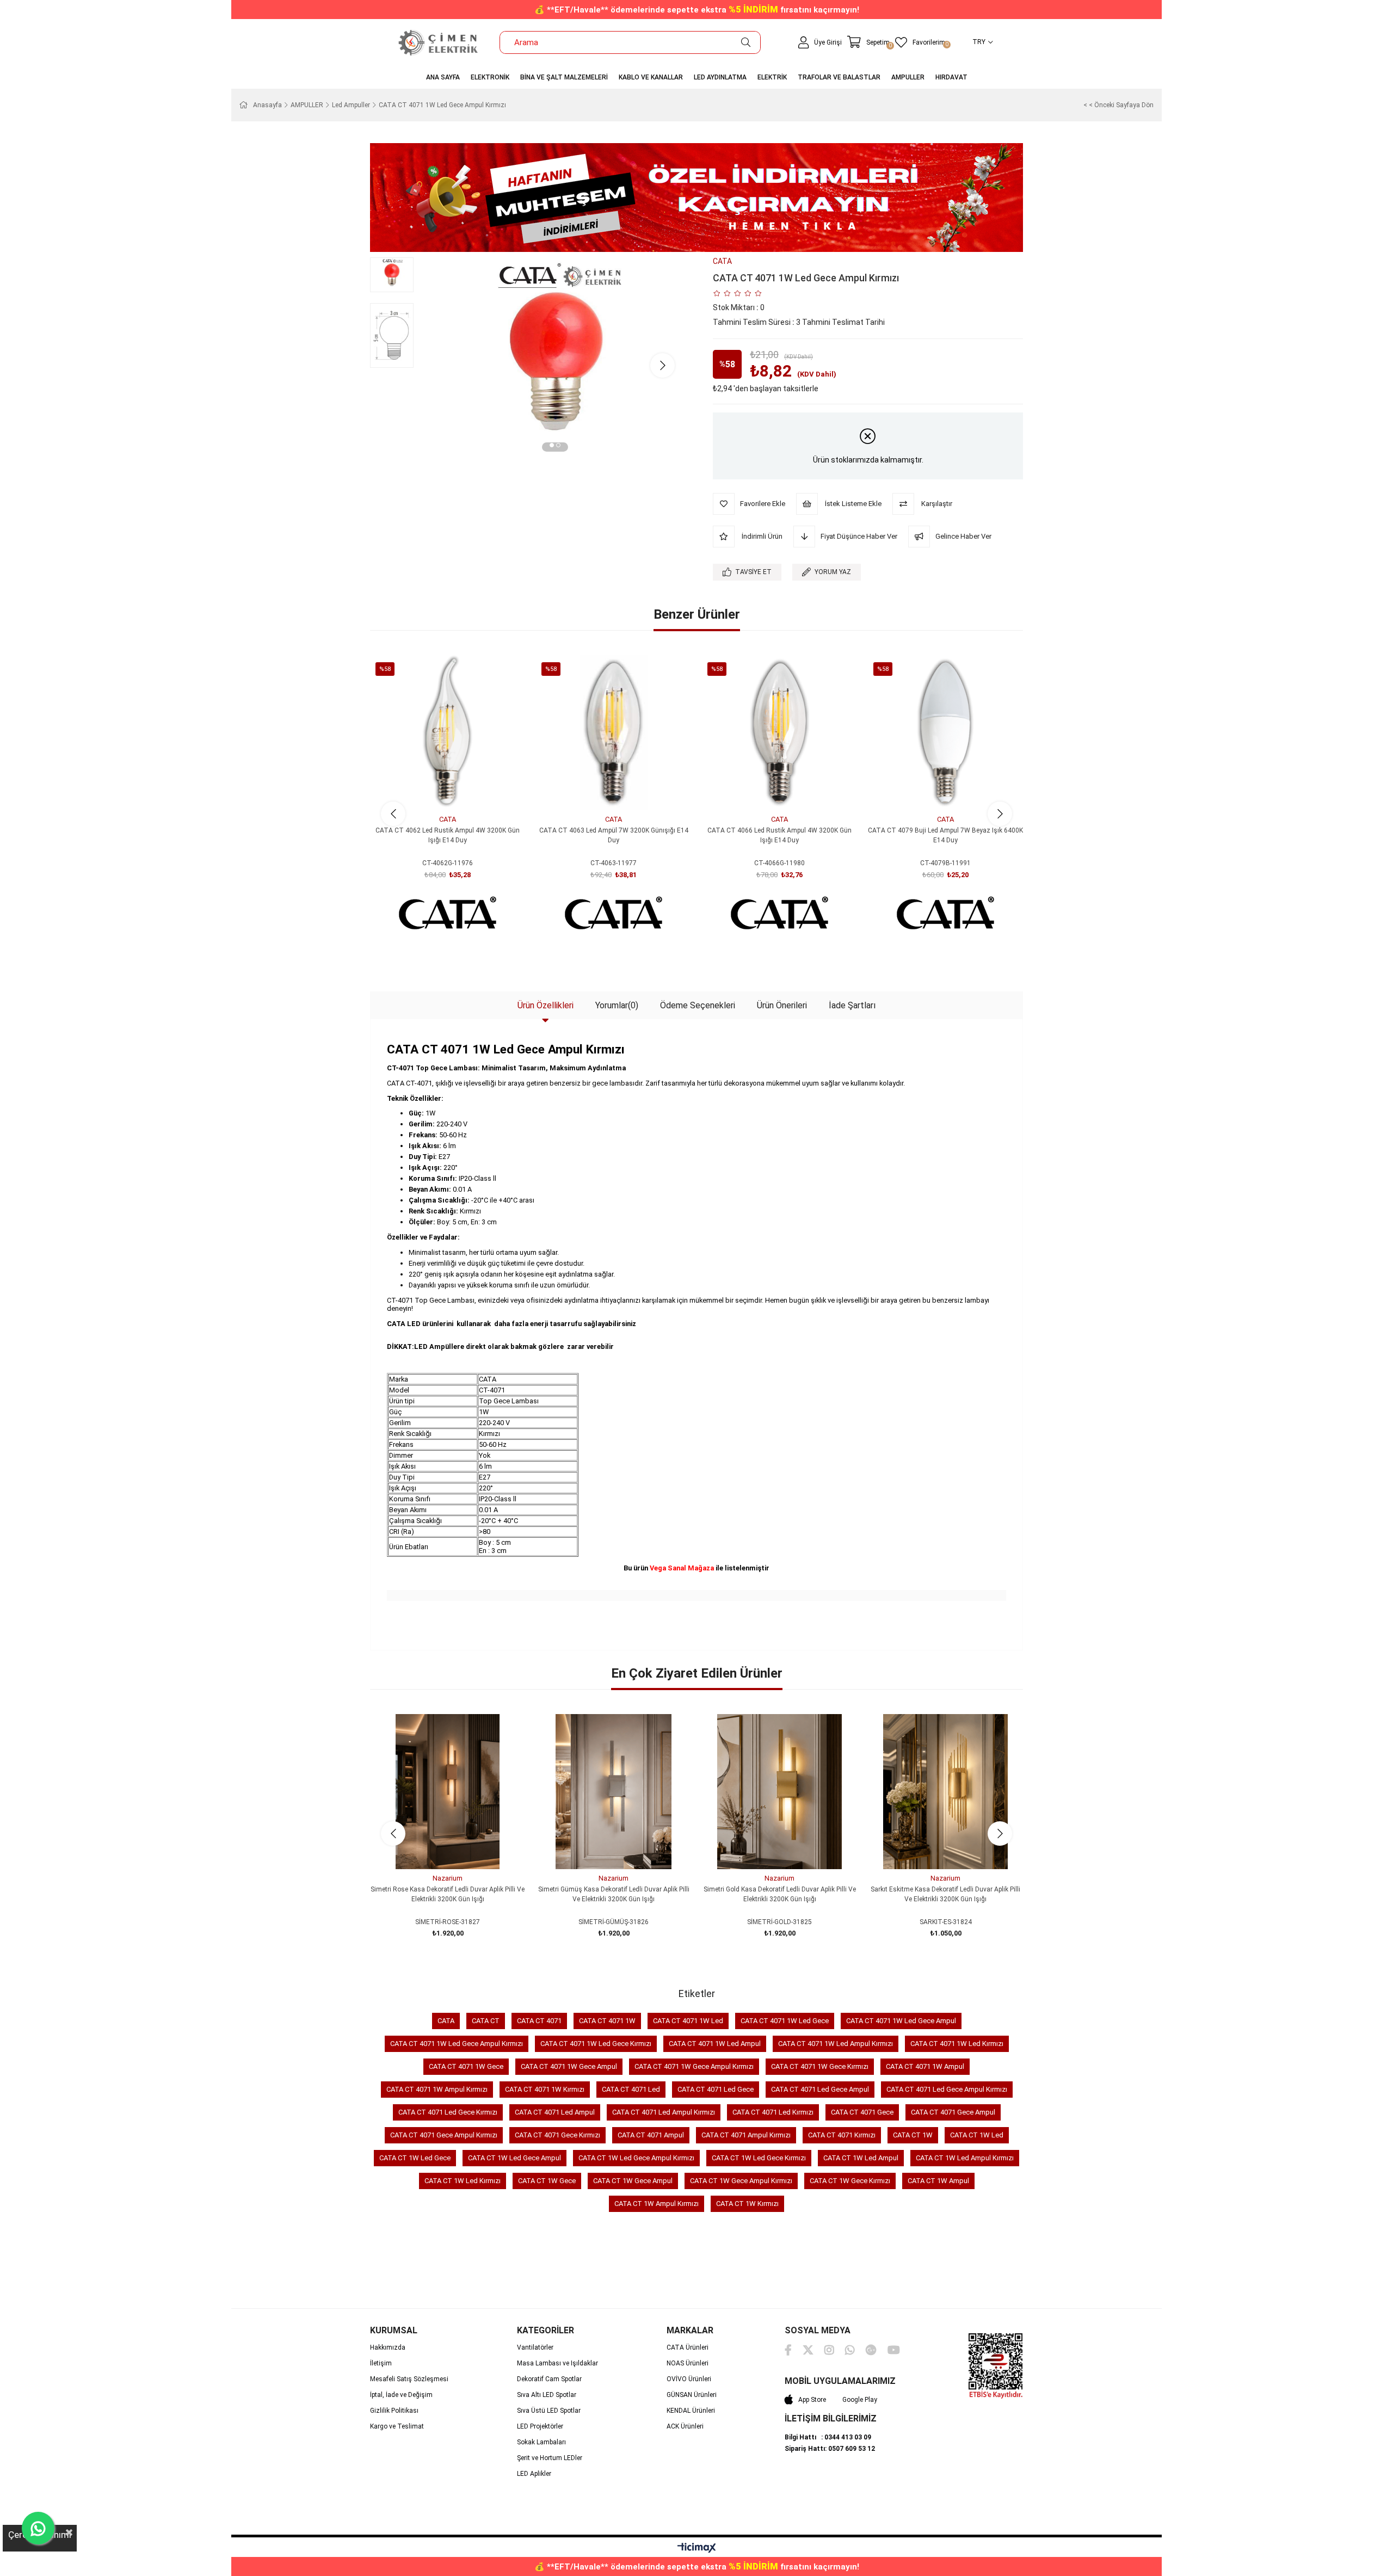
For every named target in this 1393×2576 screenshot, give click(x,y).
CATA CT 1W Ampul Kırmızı (657, 2204)
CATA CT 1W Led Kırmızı (463, 2181)
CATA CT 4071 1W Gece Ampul (569, 2066)
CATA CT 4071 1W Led (688, 2021)
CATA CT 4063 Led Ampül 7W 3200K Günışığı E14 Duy (614, 835)
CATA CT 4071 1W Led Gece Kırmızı (596, 2044)
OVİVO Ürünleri (689, 2379)
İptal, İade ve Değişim (401, 2395)
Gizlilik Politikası (394, 2411)
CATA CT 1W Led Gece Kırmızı (759, 2158)
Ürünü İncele (460, 790)
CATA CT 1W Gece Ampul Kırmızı (741, 2181)
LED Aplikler (534, 2474)
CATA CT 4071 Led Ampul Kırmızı (664, 2112)
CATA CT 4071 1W (607, 2021)
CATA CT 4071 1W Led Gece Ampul (901, 2021)
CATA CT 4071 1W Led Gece (785, 2021)
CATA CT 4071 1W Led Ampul (715, 2044)
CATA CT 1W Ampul (938, 2181)
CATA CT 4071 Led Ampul (555, 2112)
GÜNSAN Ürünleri (692, 2395)
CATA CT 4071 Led (631, 2089)
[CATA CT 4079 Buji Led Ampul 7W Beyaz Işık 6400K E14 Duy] (945, 733)
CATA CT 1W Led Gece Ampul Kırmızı (636, 2158)
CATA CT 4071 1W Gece (466, 2066)
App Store (812, 2400)
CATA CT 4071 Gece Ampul (953, 2112)
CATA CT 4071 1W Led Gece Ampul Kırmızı (457, 2044)
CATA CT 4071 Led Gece (716, 2089)
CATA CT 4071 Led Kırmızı (773, 2112)
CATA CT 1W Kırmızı (747, 2204)
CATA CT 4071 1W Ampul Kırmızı (437, 2089)
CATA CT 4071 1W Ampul (925, 2066)
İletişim (381, 2363)
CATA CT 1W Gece (547, 2181)
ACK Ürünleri (685, 2426)
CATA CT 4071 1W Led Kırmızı (957, 2044)
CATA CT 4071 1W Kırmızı (545, 2089)
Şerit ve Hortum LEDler (550, 2458)
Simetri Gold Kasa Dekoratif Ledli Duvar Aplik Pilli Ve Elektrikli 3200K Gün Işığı (780, 1894)
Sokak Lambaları (541, 2442)
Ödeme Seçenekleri (698, 1005)
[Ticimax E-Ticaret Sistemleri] (697, 2549)
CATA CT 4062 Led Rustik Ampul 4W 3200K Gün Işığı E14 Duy (448, 835)
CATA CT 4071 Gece (862, 2112)
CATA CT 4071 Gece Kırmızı (557, 2135)
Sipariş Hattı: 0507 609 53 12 (830, 2449)
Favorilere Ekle (436, 790)
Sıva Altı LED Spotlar (547, 2395)
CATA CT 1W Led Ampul (861, 2158)
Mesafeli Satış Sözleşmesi (409, 2379)
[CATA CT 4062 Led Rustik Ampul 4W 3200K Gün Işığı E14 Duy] (448, 733)
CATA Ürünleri (688, 2347)
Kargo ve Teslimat (397, 2426)
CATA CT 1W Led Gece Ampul (514, 2158)
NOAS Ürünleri (688, 2363)
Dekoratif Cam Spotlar (549, 2379)
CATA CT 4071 (539, 2021)
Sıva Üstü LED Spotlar (549, 2411)
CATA (446, 2021)
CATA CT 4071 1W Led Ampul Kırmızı (836, 2044)
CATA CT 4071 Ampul (651, 2135)
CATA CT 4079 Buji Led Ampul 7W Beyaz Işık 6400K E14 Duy (945, 835)
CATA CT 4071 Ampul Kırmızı (746, 2135)
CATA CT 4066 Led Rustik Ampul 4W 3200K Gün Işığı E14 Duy (779, 835)
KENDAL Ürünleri (691, 2411)
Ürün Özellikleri (546, 1005)
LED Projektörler (540, 2426)
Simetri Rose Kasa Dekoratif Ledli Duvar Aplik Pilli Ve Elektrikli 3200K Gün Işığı (448, 1894)
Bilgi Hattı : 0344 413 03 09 (828, 2437)
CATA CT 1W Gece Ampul (633, 2181)
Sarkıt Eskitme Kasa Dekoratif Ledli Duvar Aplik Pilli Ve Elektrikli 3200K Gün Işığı (945, 1894)
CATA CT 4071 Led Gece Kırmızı (448, 2112)
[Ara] (746, 42)
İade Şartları (852, 1005)
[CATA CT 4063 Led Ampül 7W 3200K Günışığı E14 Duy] (614, 733)
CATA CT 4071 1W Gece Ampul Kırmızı (694, 2066)
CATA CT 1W (913, 2135)
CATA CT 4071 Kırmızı (842, 2135)
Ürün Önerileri (782, 1005)
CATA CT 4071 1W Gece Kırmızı (820, 2066)
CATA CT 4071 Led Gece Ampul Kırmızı (947, 2089)
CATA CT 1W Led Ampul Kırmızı (965, 2158)
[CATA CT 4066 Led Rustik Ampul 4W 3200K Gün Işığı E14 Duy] (779, 733)
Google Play (860, 2400)
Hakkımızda (388, 2347)
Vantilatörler (535, 2347)
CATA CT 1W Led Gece (415, 2158)
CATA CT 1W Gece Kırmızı (850, 2181)
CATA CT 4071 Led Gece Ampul (820, 2089)
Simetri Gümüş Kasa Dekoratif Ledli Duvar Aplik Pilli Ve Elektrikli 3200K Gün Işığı (614, 1894)
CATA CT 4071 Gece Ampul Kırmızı (444, 2135)
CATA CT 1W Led (977, 2135)
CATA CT (486, 2021)
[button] (552, 447)
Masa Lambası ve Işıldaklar (557, 2363)
